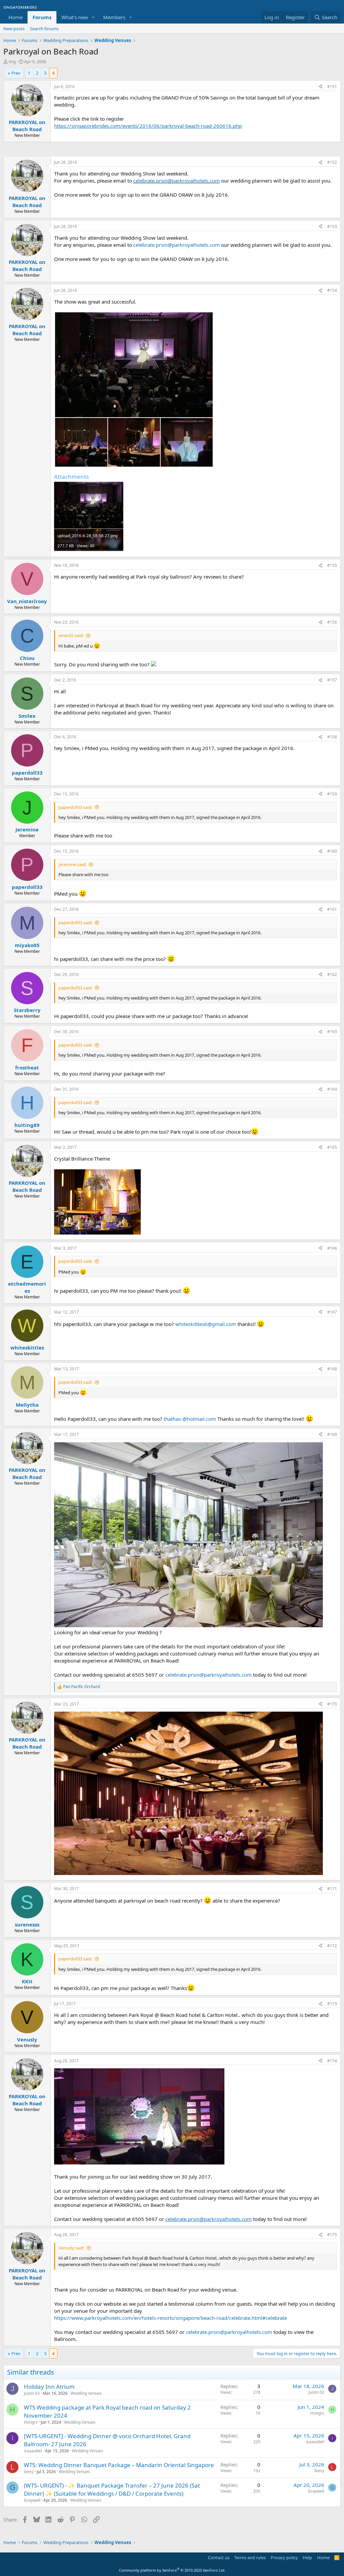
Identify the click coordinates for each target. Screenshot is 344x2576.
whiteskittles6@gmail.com (206, 1324)
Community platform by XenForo (172, 2570)
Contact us (219, 2558)
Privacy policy (284, 2558)
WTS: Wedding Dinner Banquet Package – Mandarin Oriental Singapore (119, 2465)
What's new (75, 17)
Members (114, 17)
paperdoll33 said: (75, 807)
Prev (16, 73)
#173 (332, 2004)
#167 (332, 1312)
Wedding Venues (86, 2393)
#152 (332, 162)
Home (15, 17)
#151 (332, 87)
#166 (332, 1248)
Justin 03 (32, 2393)
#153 (332, 226)
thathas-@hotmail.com (190, 1419)
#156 (332, 622)
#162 (332, 974)
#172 (332, 1946)
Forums (42, 17)
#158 (332, 737)
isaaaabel (33, 2451)
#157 (332, 680)
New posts (14, 29)
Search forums (44, 29)
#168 (332, 1369)
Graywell (32, 2500)
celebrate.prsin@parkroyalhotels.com (177, 181)
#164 (332, 1089)
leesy (29, 2472)
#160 (332, 851)
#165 (332, 1147)
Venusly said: (71, 2248)
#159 (332, 794)
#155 (332, 565)
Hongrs (31, 2422)
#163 (332, 1032)
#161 (332, 909)
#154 (332, 290)
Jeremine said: (72, 864)
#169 (332, 1434)
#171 (332, 1889)
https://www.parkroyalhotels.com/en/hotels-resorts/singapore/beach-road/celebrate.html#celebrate (170, 2318)
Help (307, 2558)
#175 (332, 2235)
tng (12, 62)
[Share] (320, 87)
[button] (93, 17)
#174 (332, 2061)
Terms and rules (250, 2558)
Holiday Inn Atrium (49, 2387)
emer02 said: (71, 635)
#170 (332, 1704)
